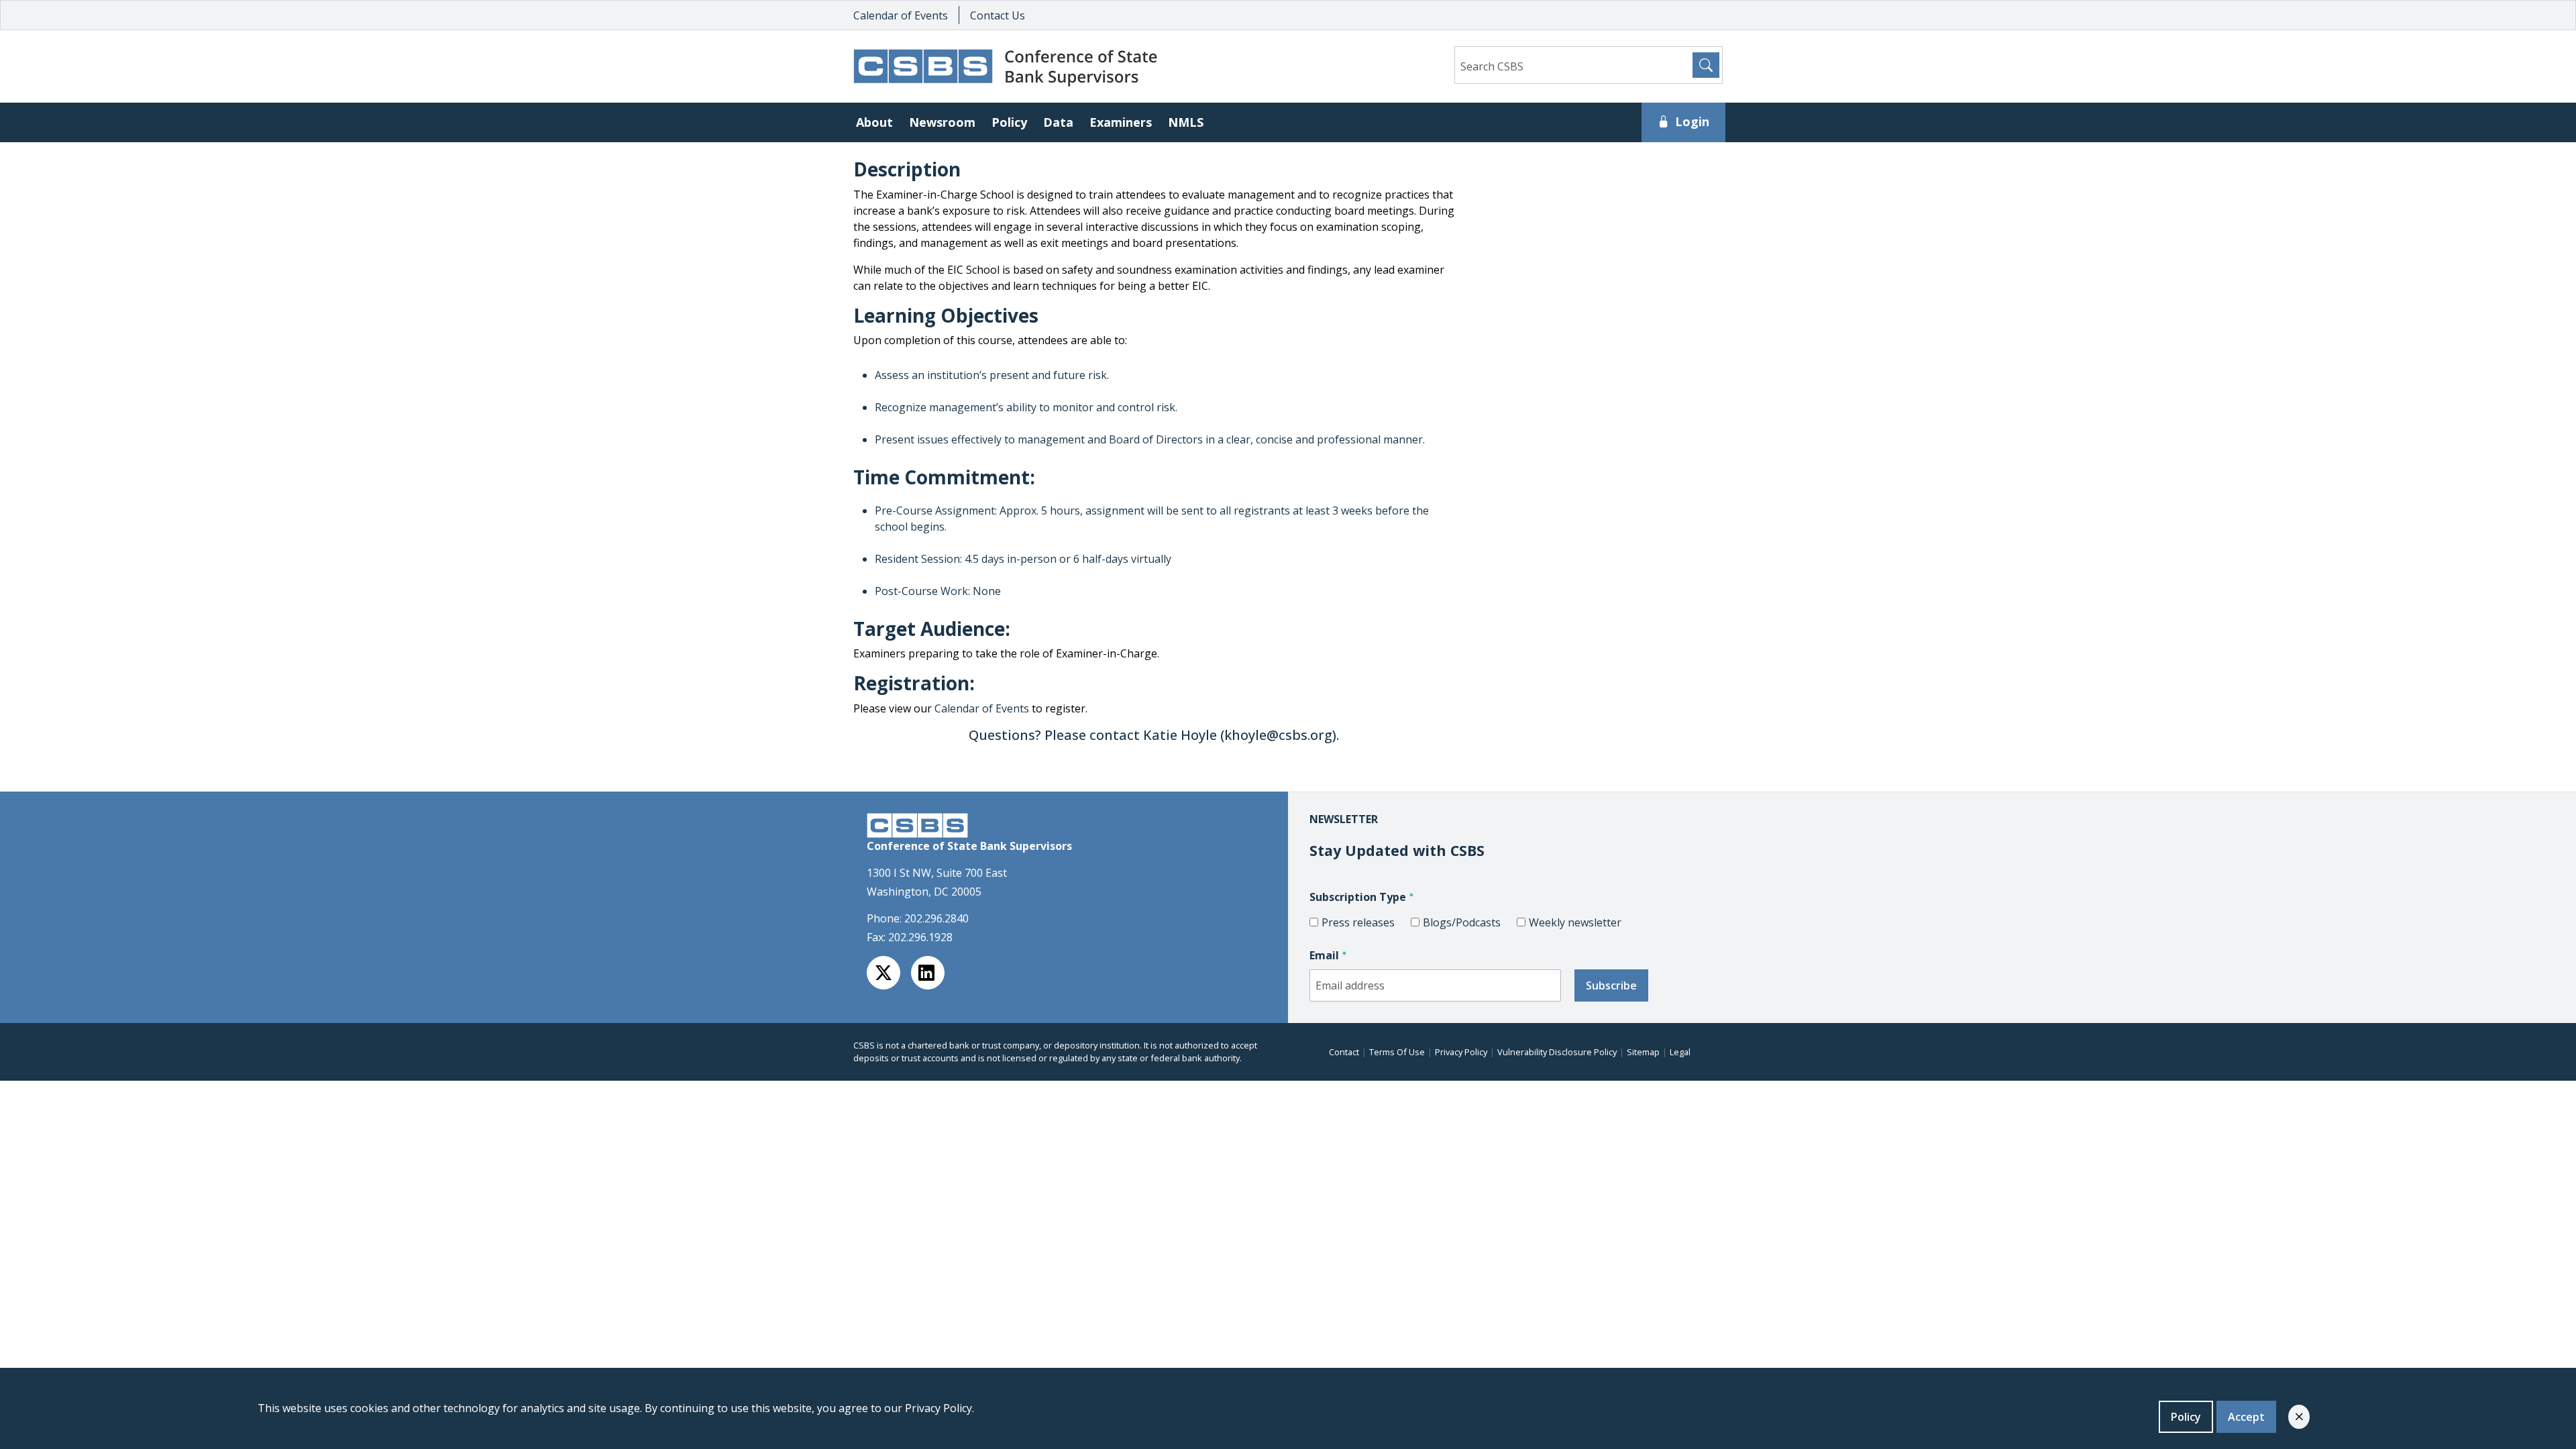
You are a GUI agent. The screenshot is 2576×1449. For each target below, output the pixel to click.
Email (1324, 955)
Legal (1680, 1052)
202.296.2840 (936, 918)
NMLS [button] (1186, 122)
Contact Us (998, 15)
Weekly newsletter (1575, 922)
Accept (2246, 1417)
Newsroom (942, 122)
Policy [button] (1009, 122)
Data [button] (1058, 122)
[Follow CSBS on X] (883, 973)
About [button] (874, 122)
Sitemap (1643, 1052)
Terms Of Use (1397, 1052)
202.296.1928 (920, 937)
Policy (2186, 1417)
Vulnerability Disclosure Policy (1557, 1052)
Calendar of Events (901, 15)
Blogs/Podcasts (1462, 922)
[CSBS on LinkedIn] (928, 973)
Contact (1344, 1052)
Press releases (1358, 922)
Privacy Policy (1461, 1052)
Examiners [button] (1121, 122)
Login (1692, 121)
